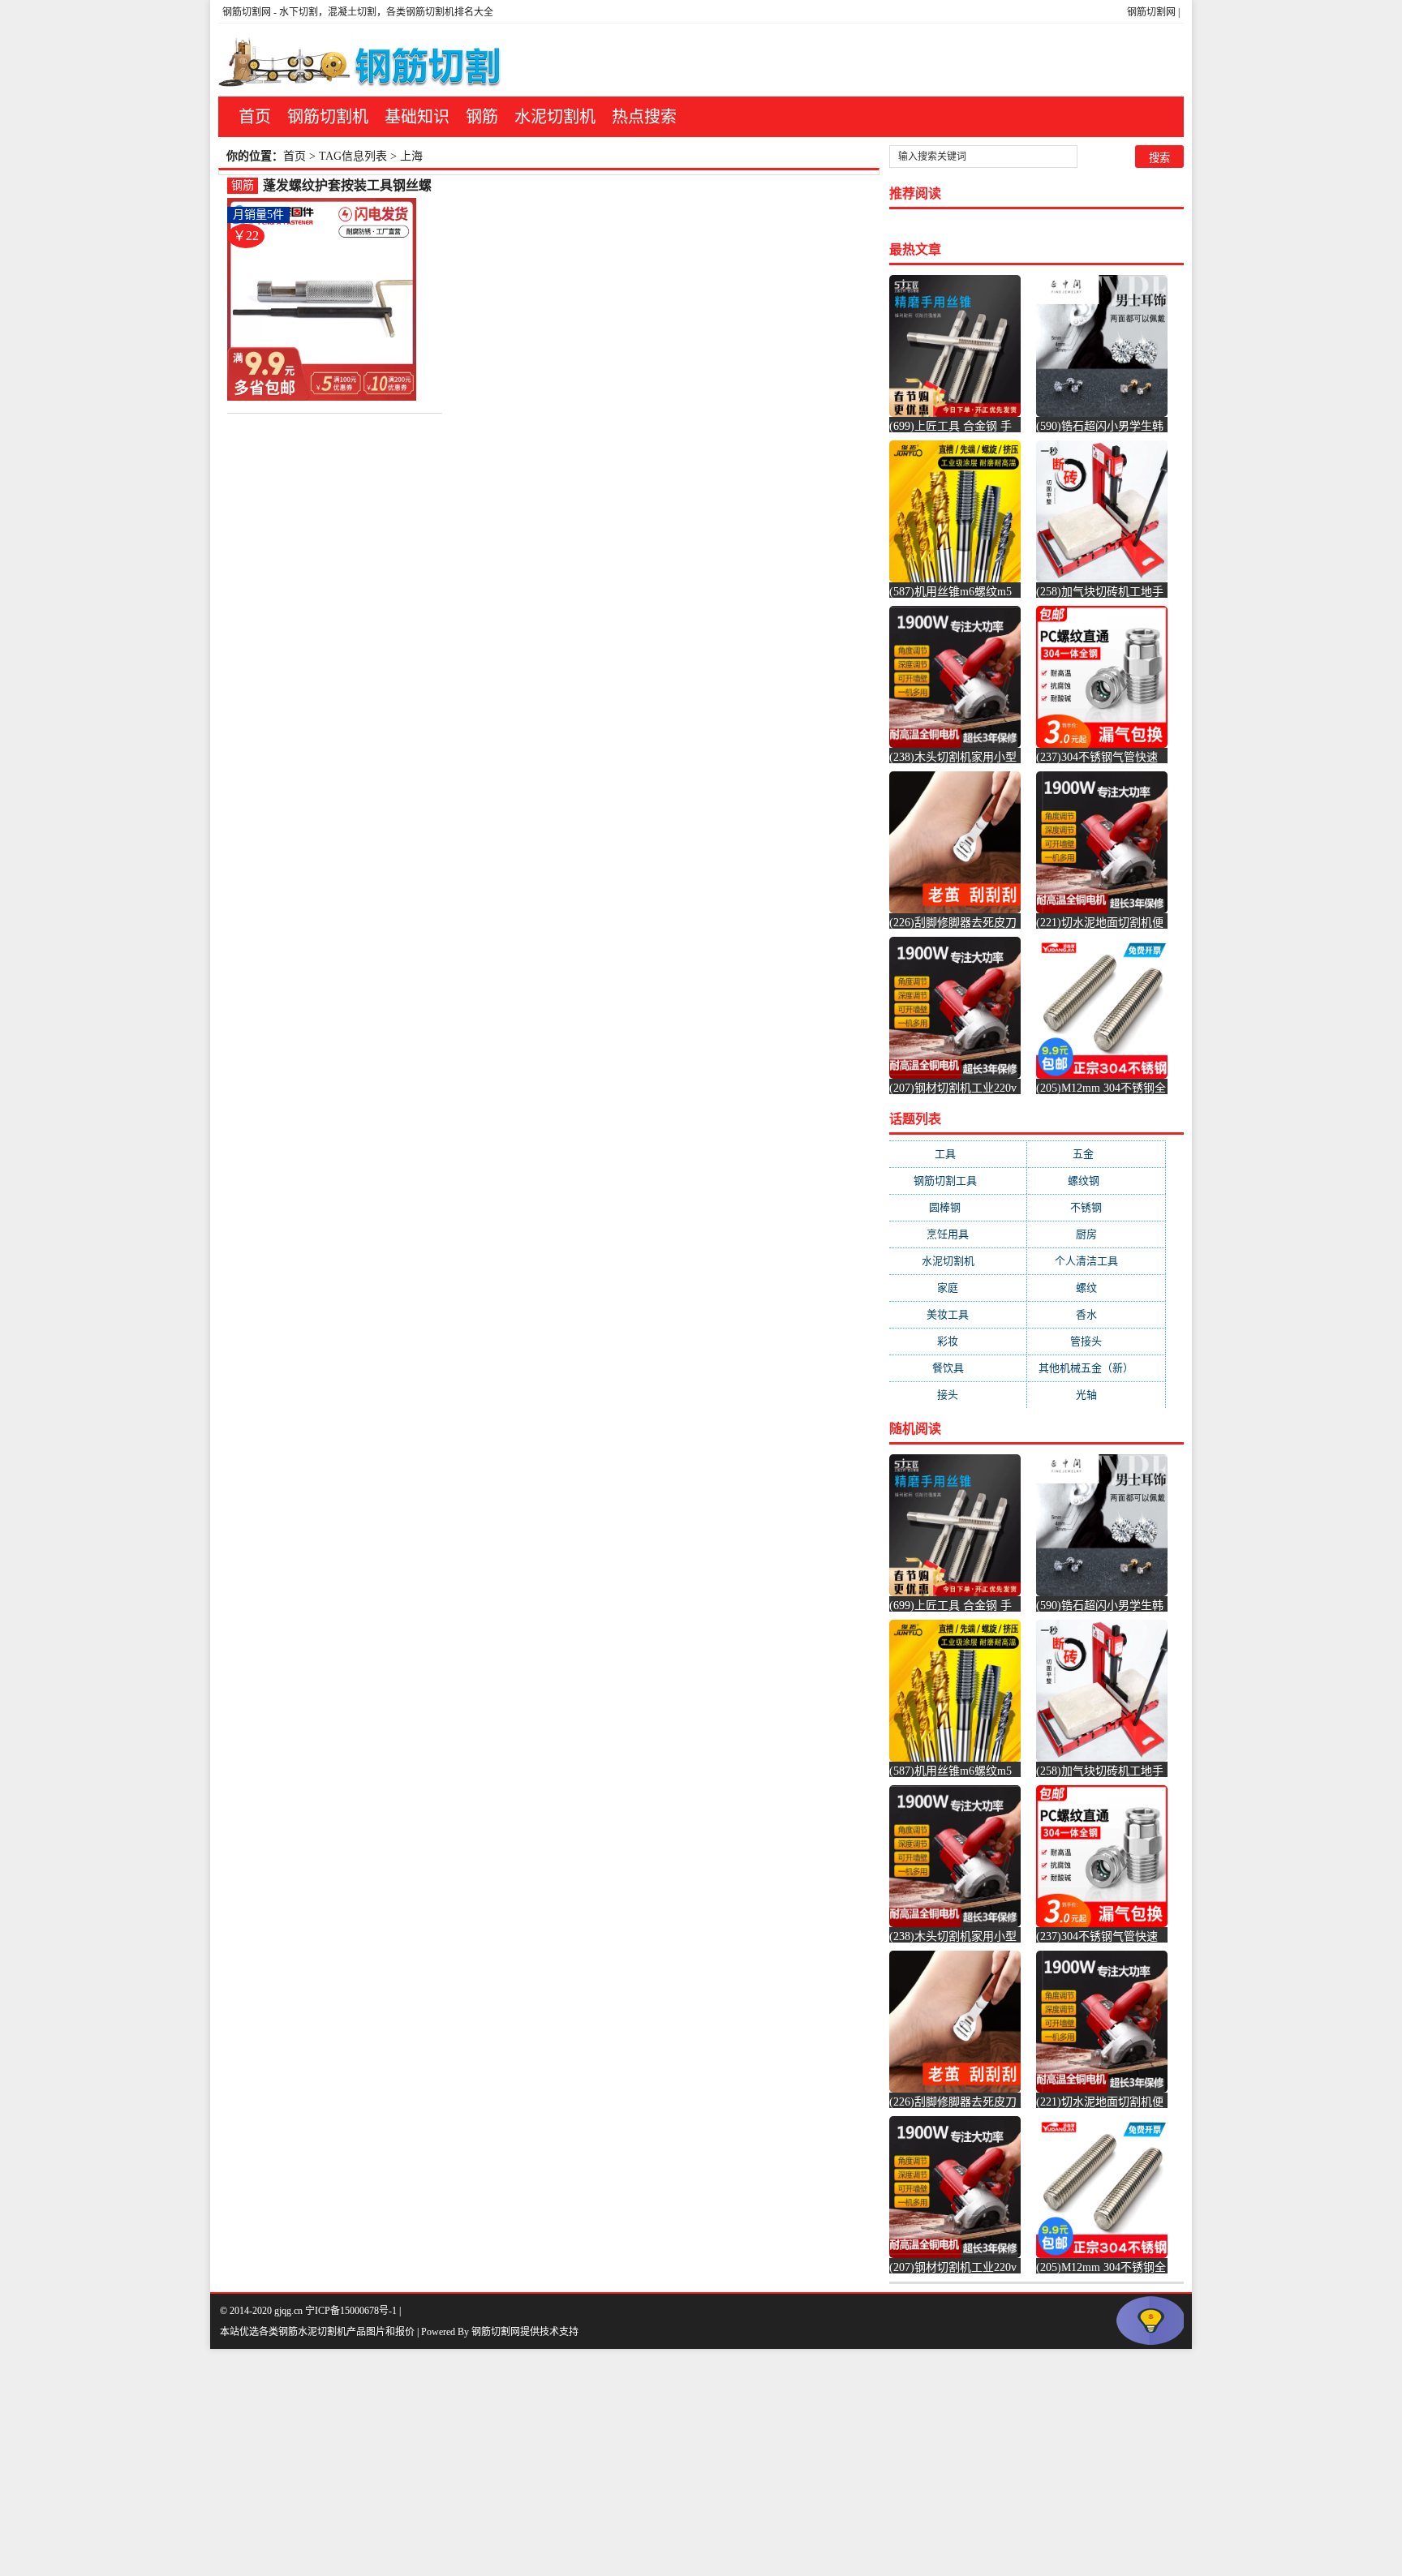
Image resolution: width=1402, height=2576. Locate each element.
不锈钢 (1096, 1207)
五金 (1096, 1154)
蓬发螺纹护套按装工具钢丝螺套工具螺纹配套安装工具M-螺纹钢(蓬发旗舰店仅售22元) (349, 186)
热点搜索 (644, 117)
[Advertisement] (487, 2462)
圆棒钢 (958, 1207)
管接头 (1096, 1341)
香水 (1097, 1314)
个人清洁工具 (1097, 1261)
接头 (958, 1395)
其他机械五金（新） (1096, 1368)
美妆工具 (958, 1314)
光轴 (1097, 1395)
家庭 (958, 1288)
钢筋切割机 (328, 117)
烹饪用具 (958, 1234)
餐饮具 (958, 1368)
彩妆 (958, 1341)
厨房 (1097, 1234)
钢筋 (482, 117)
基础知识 (417, 117)
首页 (255, 117)
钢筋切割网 (1151, 12)
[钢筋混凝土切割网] (363, 60)
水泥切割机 (555, 117)
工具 (958, 1154)
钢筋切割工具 (958, 1181)
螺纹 (1097, 1288)
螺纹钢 (1097, 1181)
